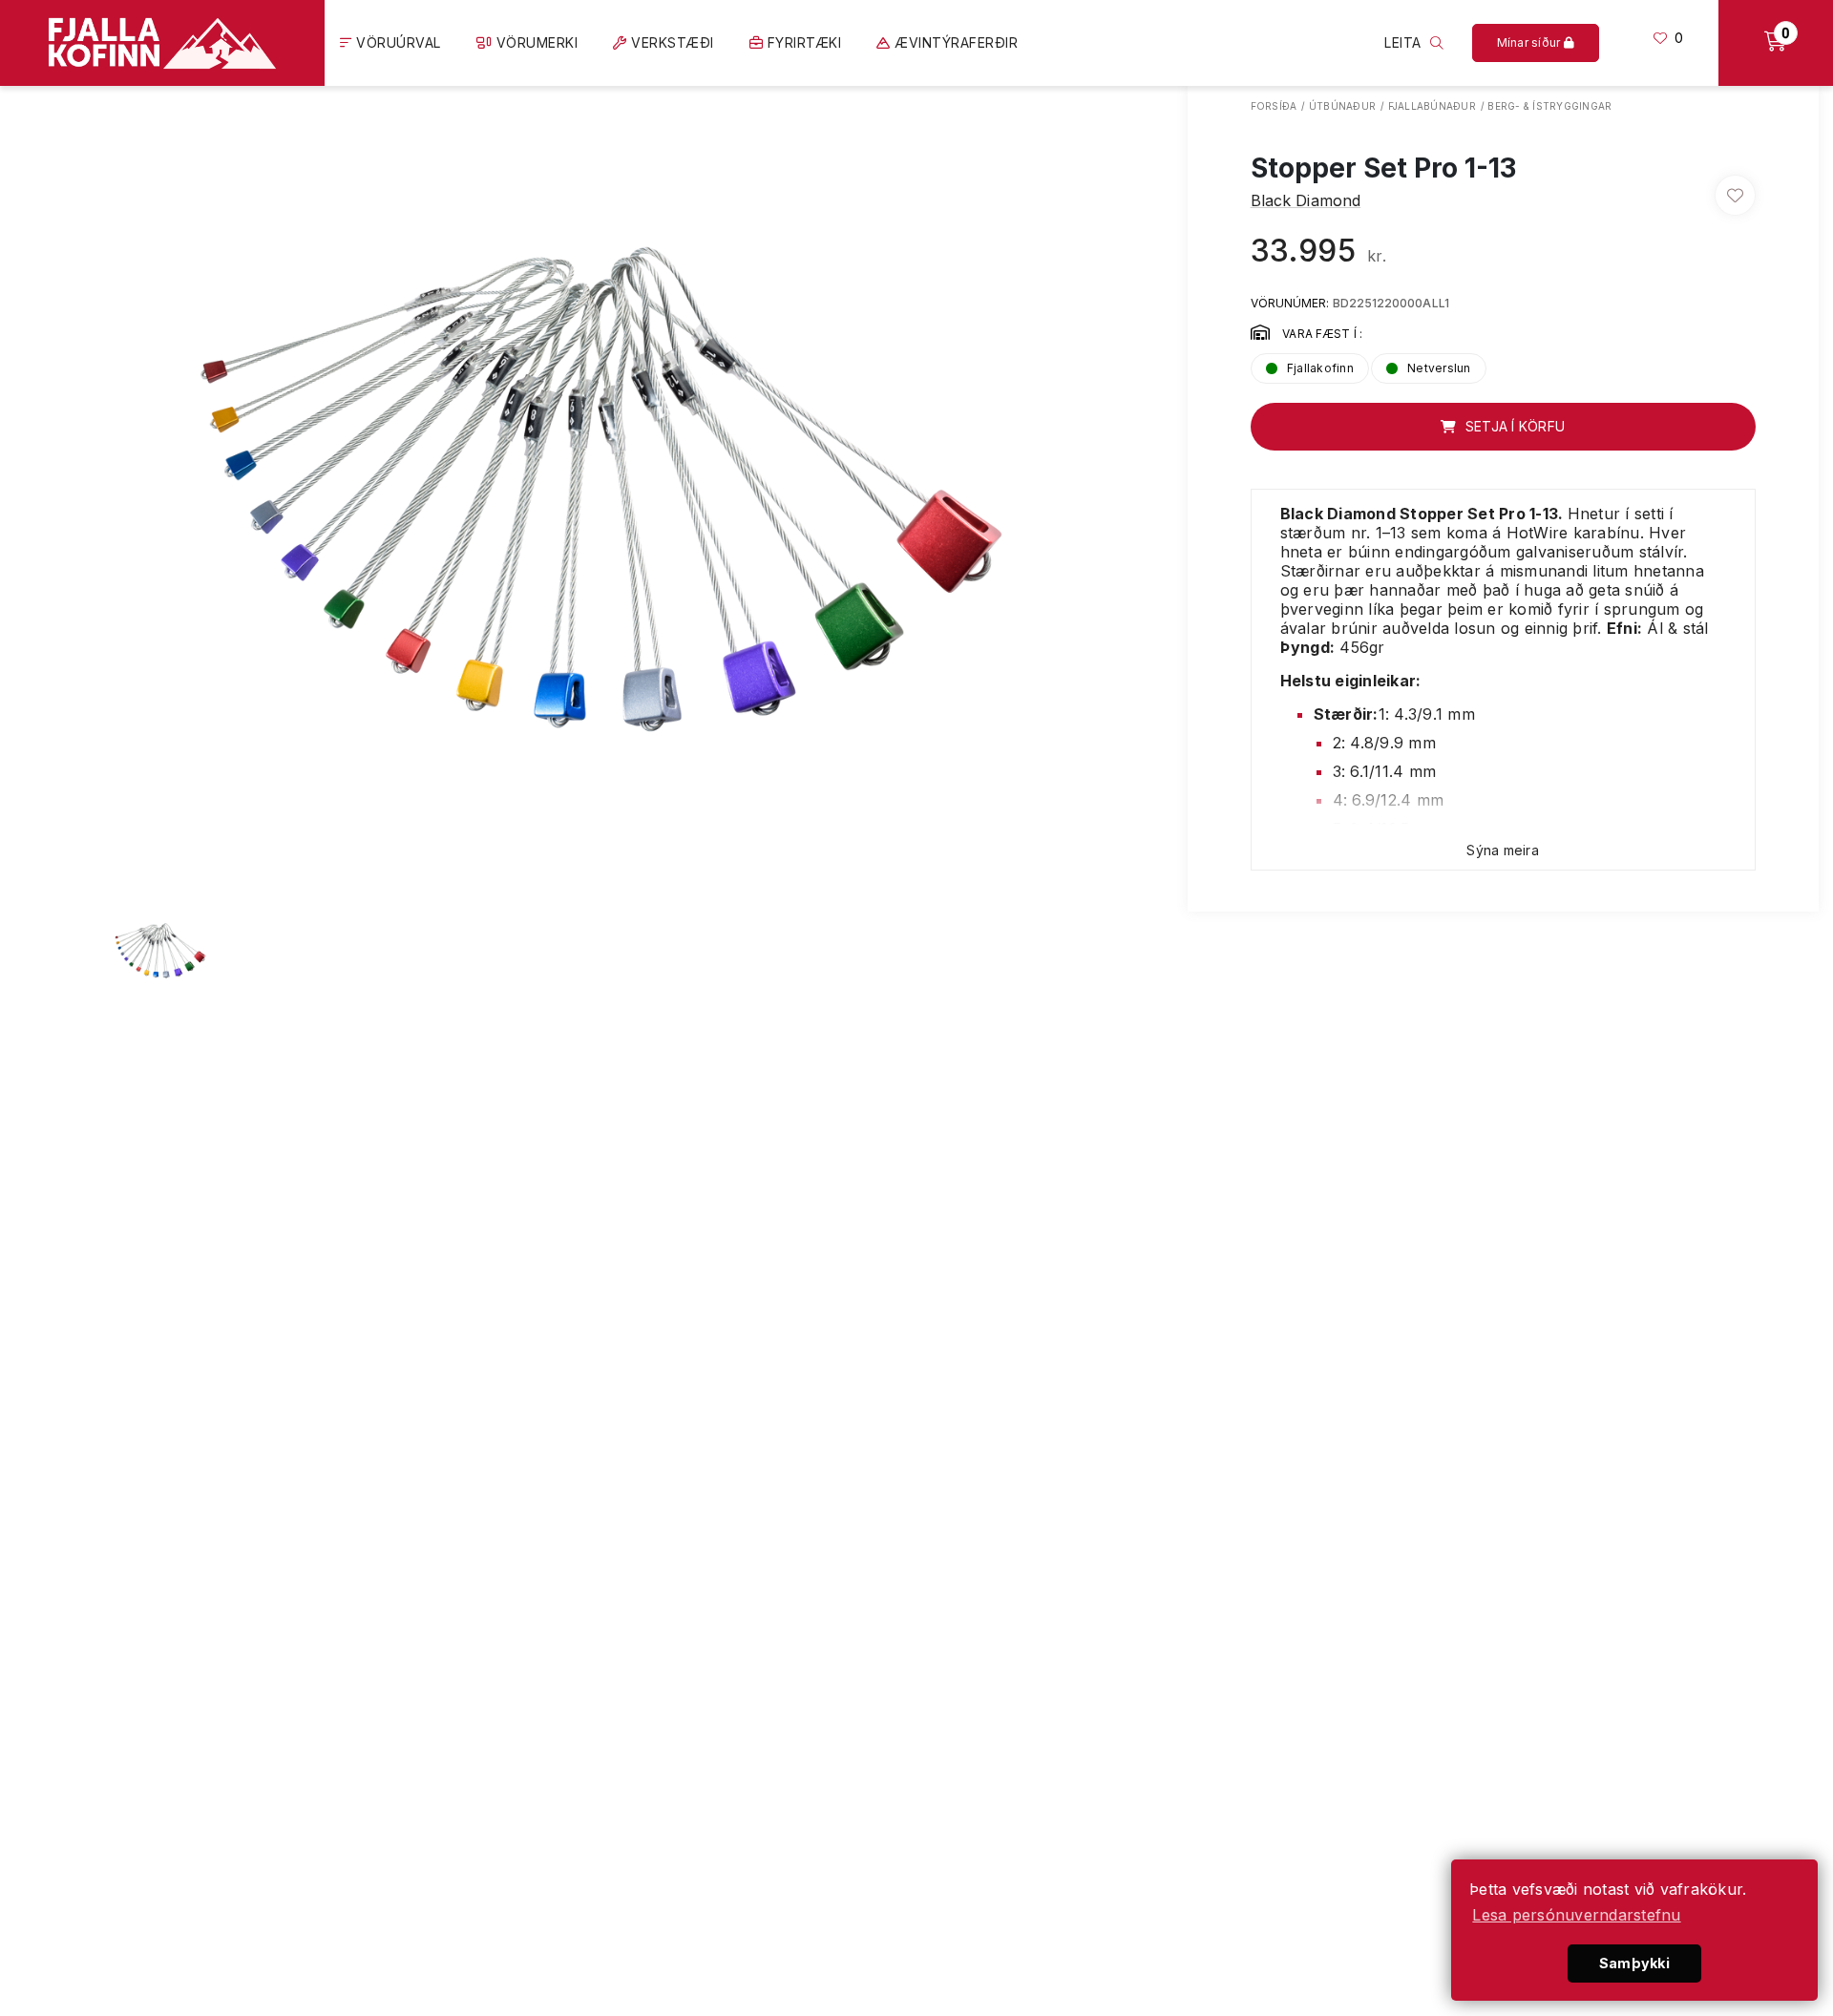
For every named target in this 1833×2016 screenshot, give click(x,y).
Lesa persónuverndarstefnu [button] (1576, 1915)
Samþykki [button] (1634, 1963)
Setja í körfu (1514, 426)
